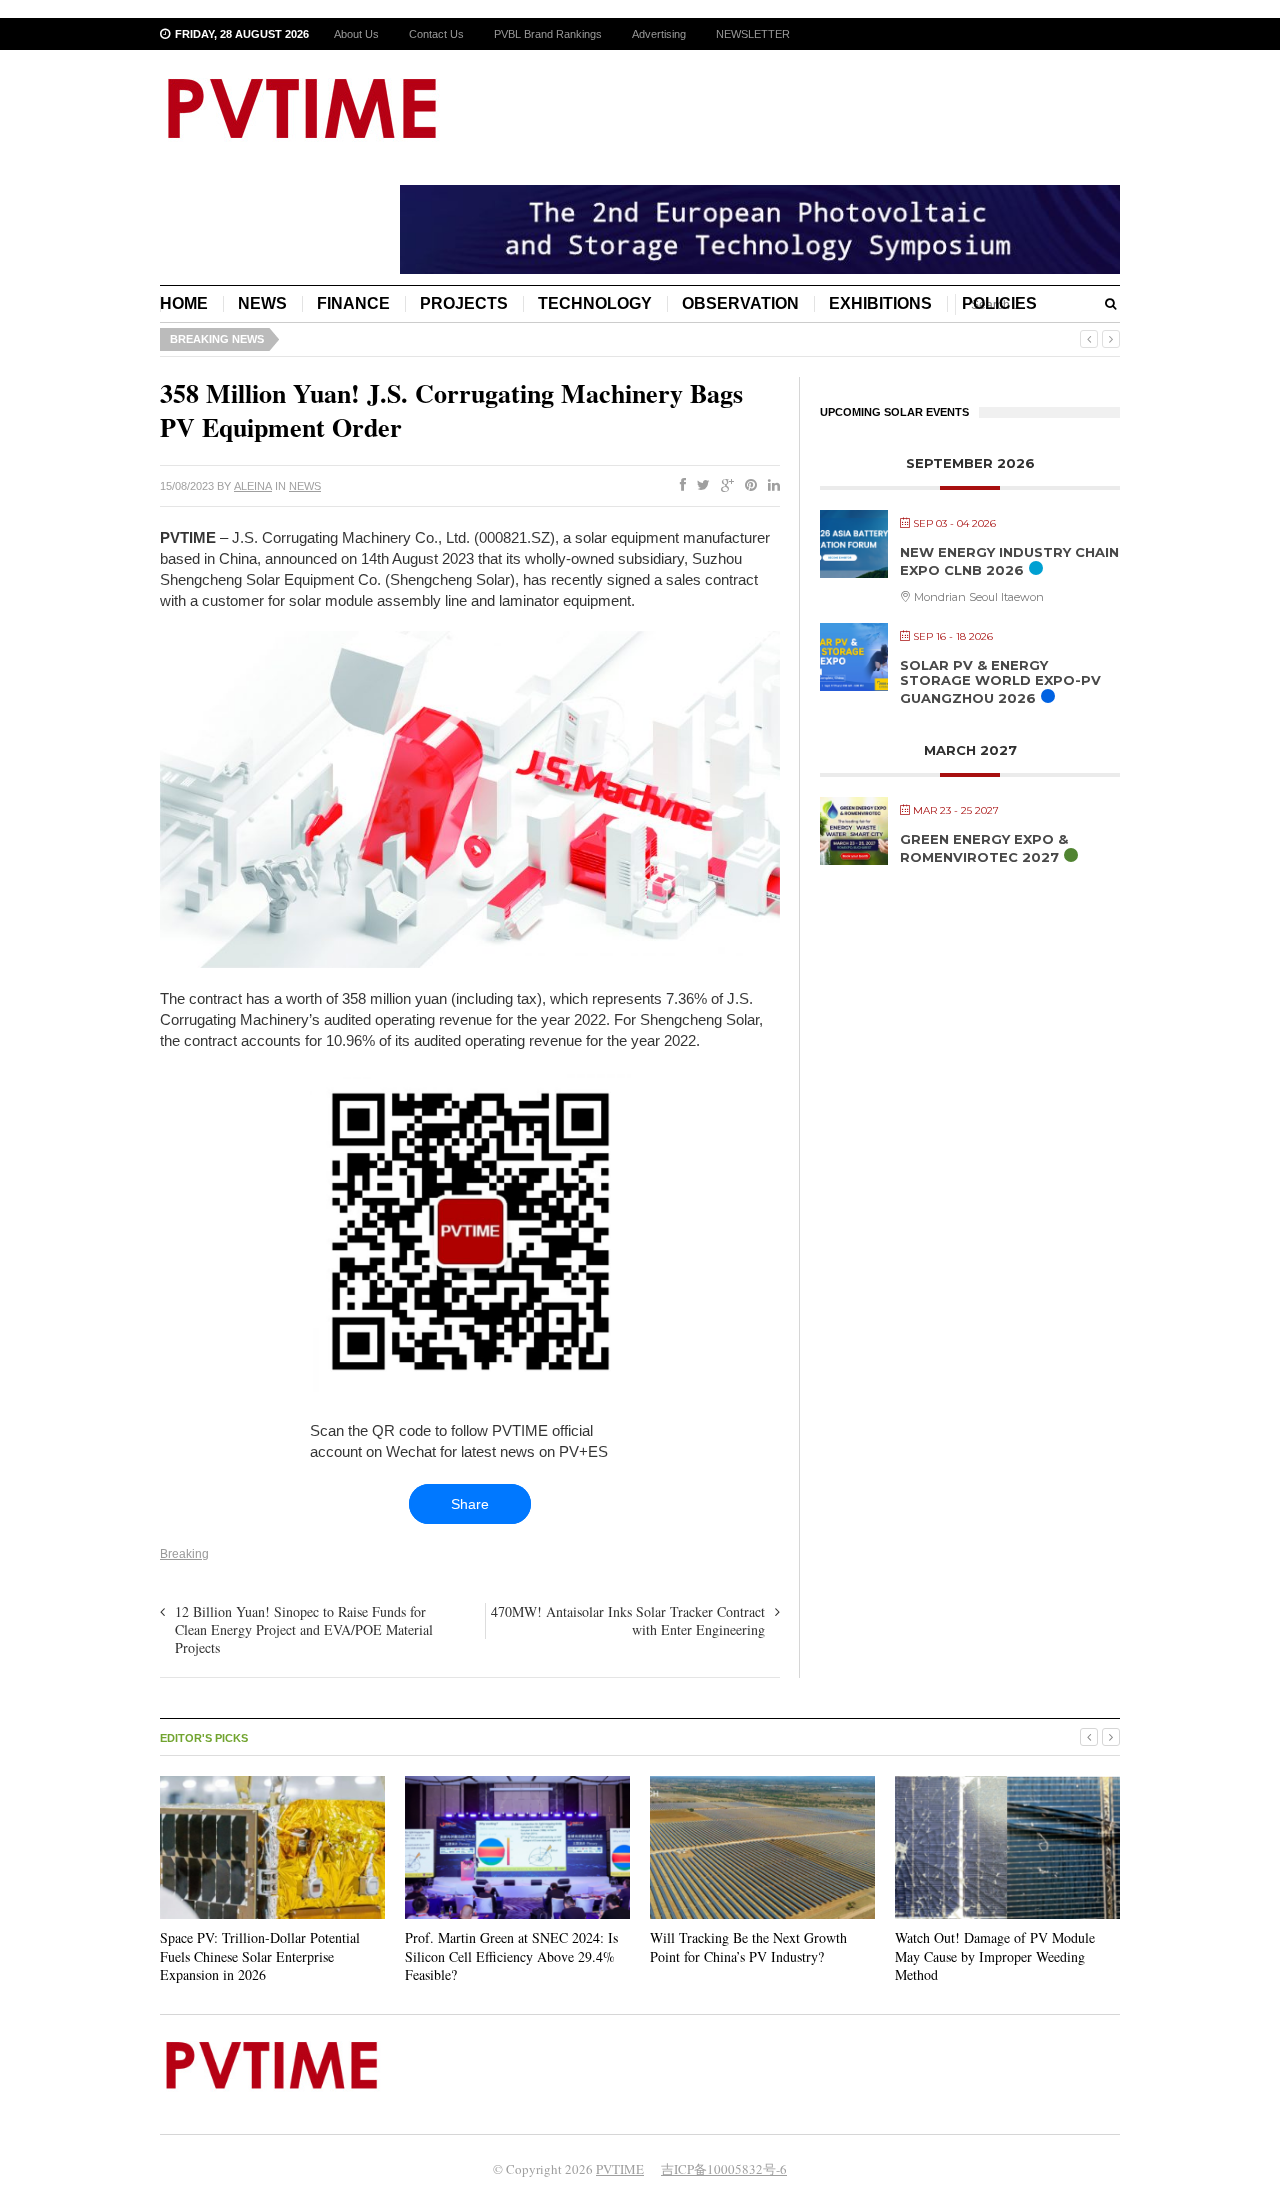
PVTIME (620, 2169)
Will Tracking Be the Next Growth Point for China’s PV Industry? (748, 1946)
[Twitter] (699, 486)
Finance (353, 303)
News (262, 303)
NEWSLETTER (753, 34)
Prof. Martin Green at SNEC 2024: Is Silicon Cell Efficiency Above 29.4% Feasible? (511, 1955)
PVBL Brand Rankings (548, 34)
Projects (464, 303)
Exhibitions (880, 303)
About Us (356, 34)
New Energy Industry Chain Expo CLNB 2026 (1009, 561)
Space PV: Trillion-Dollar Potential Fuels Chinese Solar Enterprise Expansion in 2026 (260, 1955)
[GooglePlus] (723, 486)
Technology (595, 303)
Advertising (659, 34)
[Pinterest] (747, 486)
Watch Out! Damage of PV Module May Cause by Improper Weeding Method (995, 1955)
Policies (999, 303)
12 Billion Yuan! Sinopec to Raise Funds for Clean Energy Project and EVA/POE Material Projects (304, 1629)
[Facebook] (679, 486)
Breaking (184, 1554)
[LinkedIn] (770, 486)
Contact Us (436, 34)
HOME (184, 303)
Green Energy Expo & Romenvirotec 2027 (984, 848)
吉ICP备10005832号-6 (724, 2169)
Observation (740, 303)
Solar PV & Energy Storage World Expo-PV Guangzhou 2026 (1000, 681)
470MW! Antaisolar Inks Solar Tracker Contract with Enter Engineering (628, 1620)
